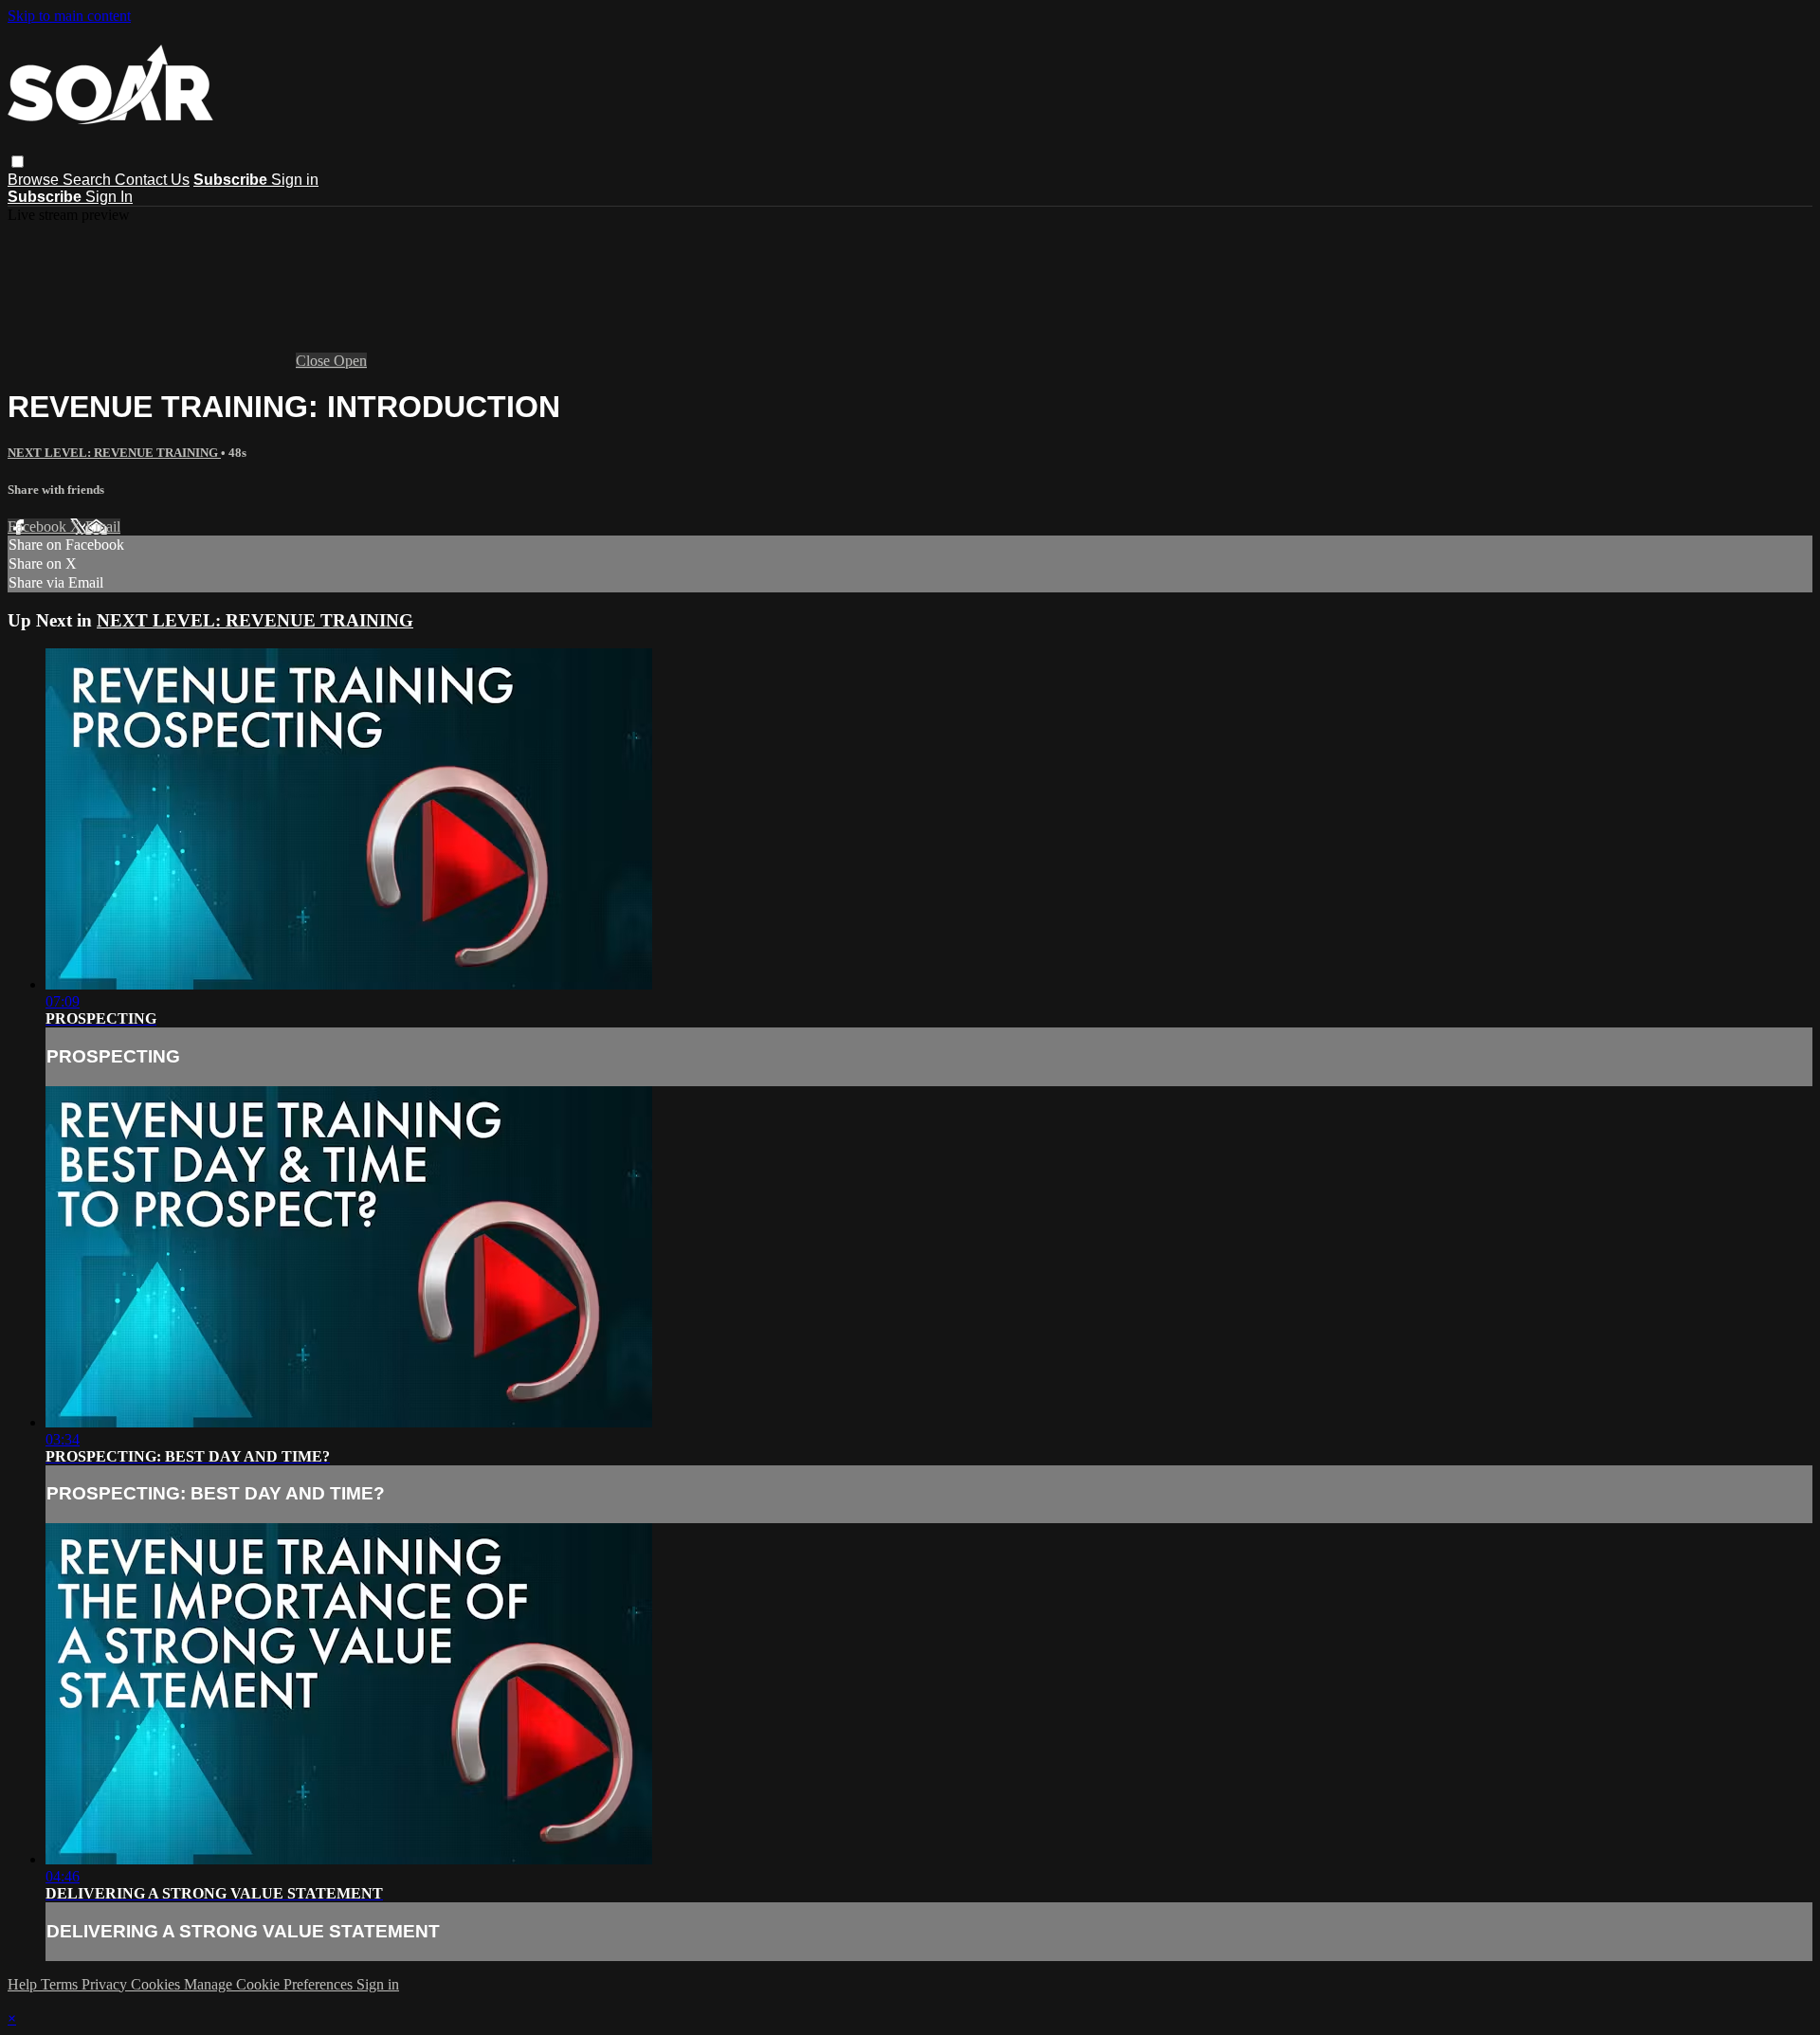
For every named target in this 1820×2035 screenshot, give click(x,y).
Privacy (106, 1984)
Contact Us (152, 180)
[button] (18, 162)
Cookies (157, 1984)
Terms (61, 1984)
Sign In (109, 197)
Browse (35, 180)
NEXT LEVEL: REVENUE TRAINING (114, 453)
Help (24, 1984)
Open (350, 361)
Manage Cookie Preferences (270, 1984)
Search (89, 180)
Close (315, 361)
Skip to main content (69, 16)
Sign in (295, 180)
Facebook (39, 527)
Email (103, 527)
